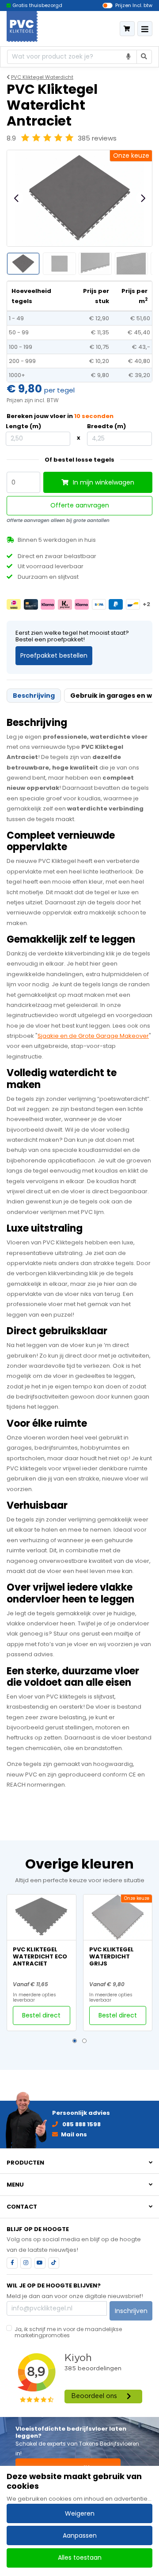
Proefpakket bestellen (54, 655)
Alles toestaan (80, 2557)
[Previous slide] (17, 198)
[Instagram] (26, 2263)
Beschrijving (34, 696)
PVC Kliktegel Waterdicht (42, 77)
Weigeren (80, 2513)
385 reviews (97, 138)
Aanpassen (80, 2535)
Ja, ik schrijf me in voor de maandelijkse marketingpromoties (68, 2332)
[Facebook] (12, 2263)
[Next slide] (143, 198)
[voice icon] (129, 57)
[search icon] (144, 57)
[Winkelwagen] (127, 29)
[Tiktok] (54, 2263)
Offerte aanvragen (80, 505)
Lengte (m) (23, 426)
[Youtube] (40, 2263)
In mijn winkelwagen (103, 482)
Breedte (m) (106, 426)
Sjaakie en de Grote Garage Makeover (93, 1036)
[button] (75, 2041)
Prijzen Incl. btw (134, 5)
